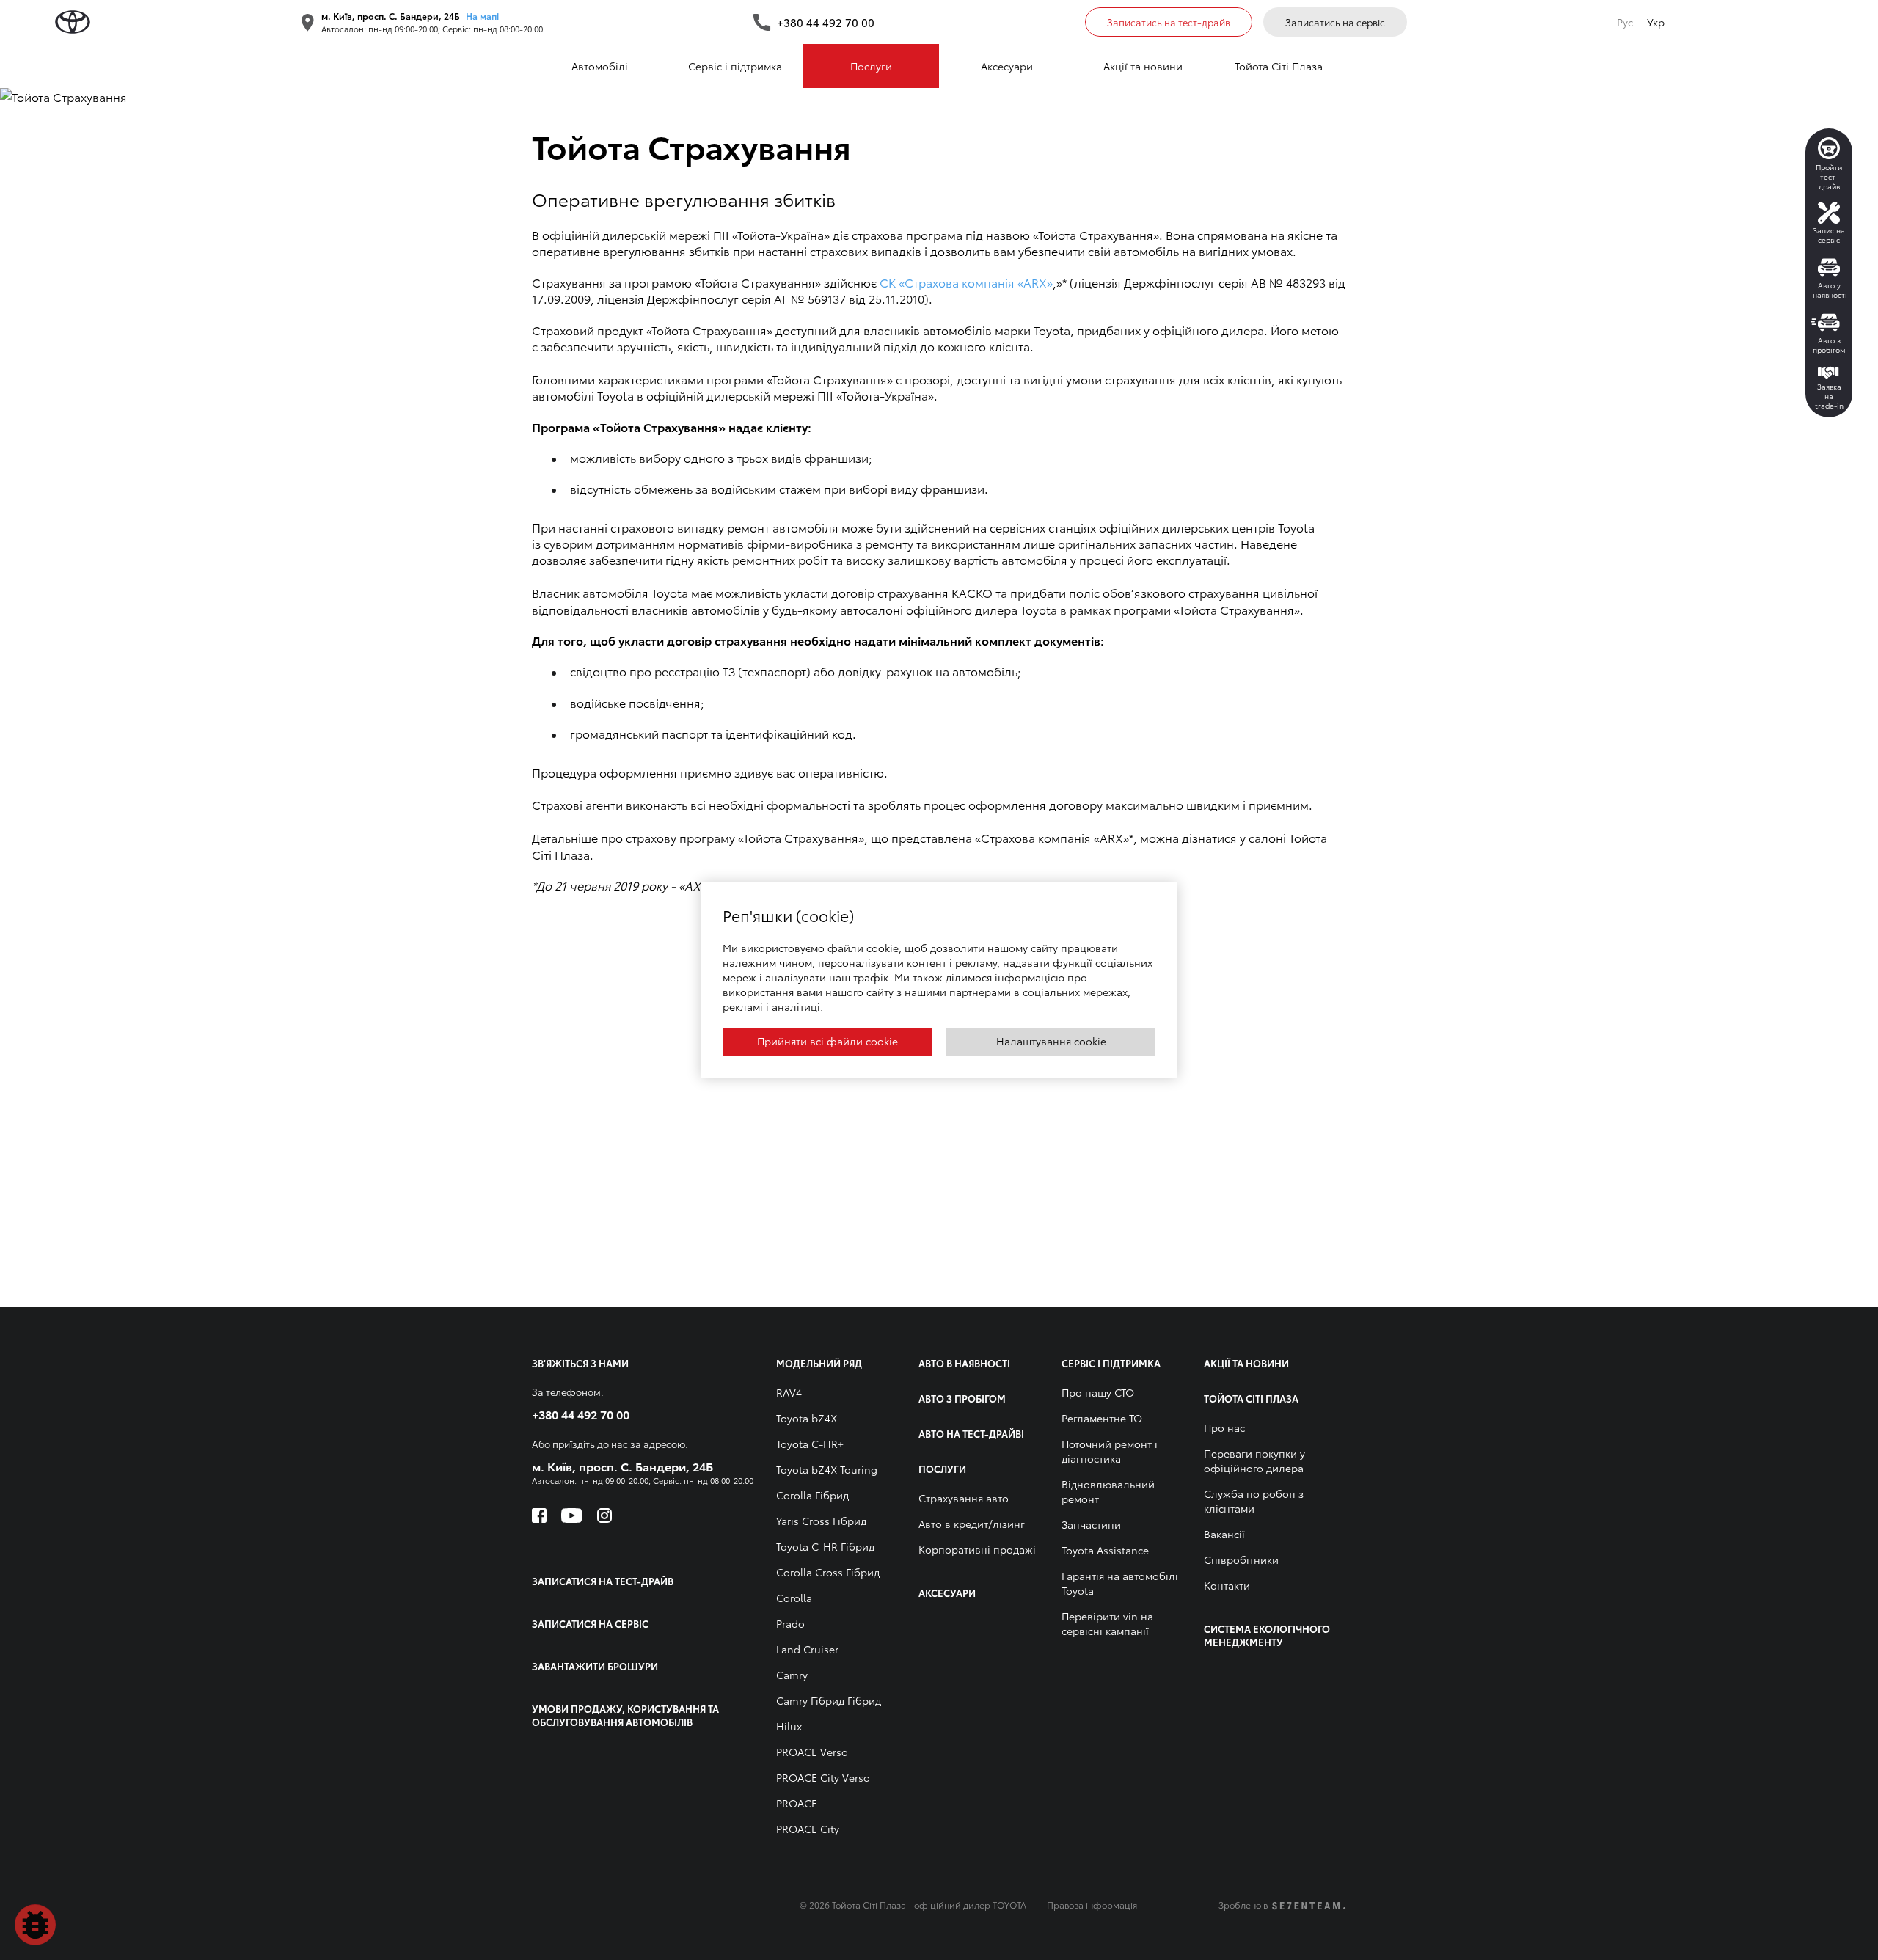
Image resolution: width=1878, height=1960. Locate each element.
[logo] (73, 22)
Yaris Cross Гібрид (821, 1521)
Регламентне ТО (1102, 1418)
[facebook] (539, 1515)
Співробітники (1241, 1559)
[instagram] (604, 1515)
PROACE (797, 1803)
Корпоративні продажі (977, 1549)
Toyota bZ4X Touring (827, 1469)
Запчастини (1091, 1524)
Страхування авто (964, 1498)
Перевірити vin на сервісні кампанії (1107, 1623)
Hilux (789, 1726)
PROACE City (808, 1829)
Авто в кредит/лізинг (972, 1524)
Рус (1625, 22)
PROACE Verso (812, 1752)
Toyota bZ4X (807, 1418)
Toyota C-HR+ (810, 1444)
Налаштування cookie (1051, 1041)
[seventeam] (1309, 1906)
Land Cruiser (807, 1649)
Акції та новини (1143, 66)
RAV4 (789, 1392)
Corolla (794, 1598)
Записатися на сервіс (590, 1623)
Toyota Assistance (1105, 1550)
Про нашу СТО (1098, 1392)
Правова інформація (1092, 1905)
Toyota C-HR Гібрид (825, 1546)
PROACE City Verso (823, 1777)
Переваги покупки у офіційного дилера (1254, 1460)
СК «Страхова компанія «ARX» (966, 282)
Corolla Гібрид (812, 1495)
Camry (792, 1675)
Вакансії (1224, 1534)
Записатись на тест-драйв (1169, 22)
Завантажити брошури (595, 1666)
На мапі (482, 16)
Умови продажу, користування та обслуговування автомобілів (625, 1715)
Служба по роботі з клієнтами (1254, 1501)
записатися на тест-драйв (603, 1581)
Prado (790, 1623)
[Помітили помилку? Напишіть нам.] (35, 1925)
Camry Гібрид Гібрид (829, 1700)
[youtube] (572, 1515)
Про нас (1224, 1427)
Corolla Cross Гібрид (828, 1572)
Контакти (1227, 1585)
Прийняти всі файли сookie (827, 1041)
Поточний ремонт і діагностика (1110, 1451)
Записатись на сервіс (1335, 22)
